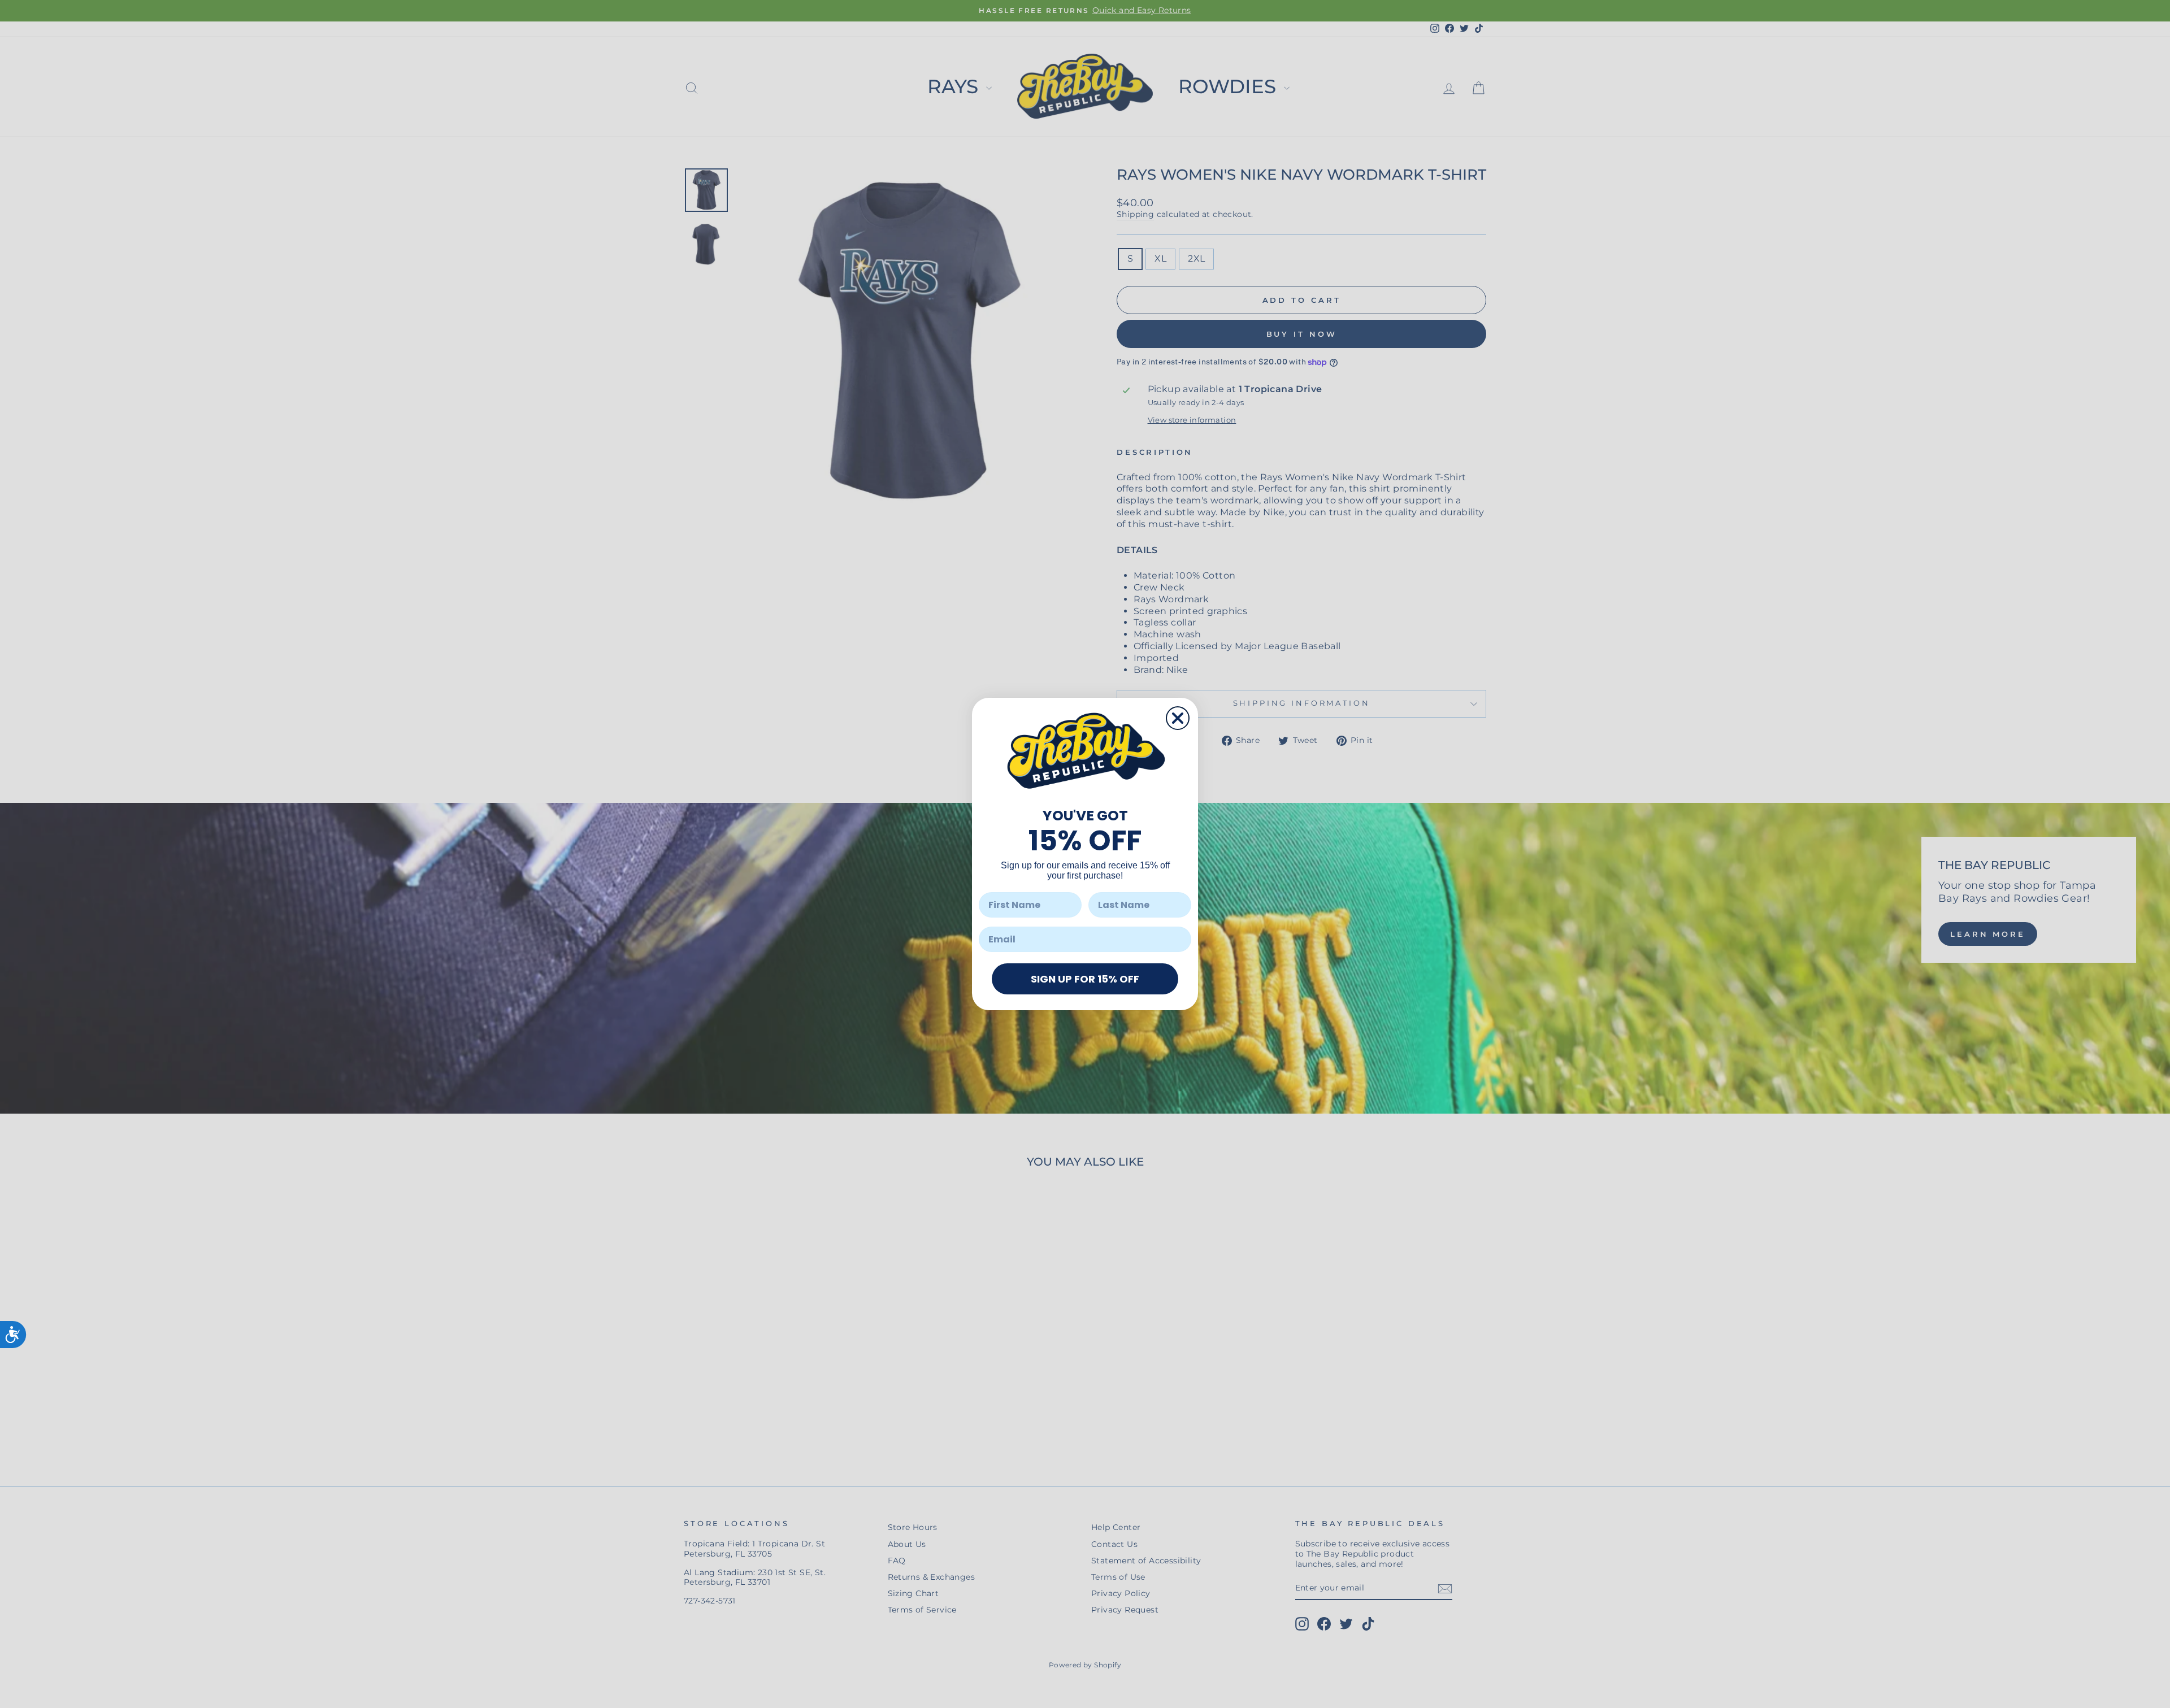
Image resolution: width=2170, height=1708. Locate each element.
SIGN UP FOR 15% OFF (1085, 979)
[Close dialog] (1178, 718)
